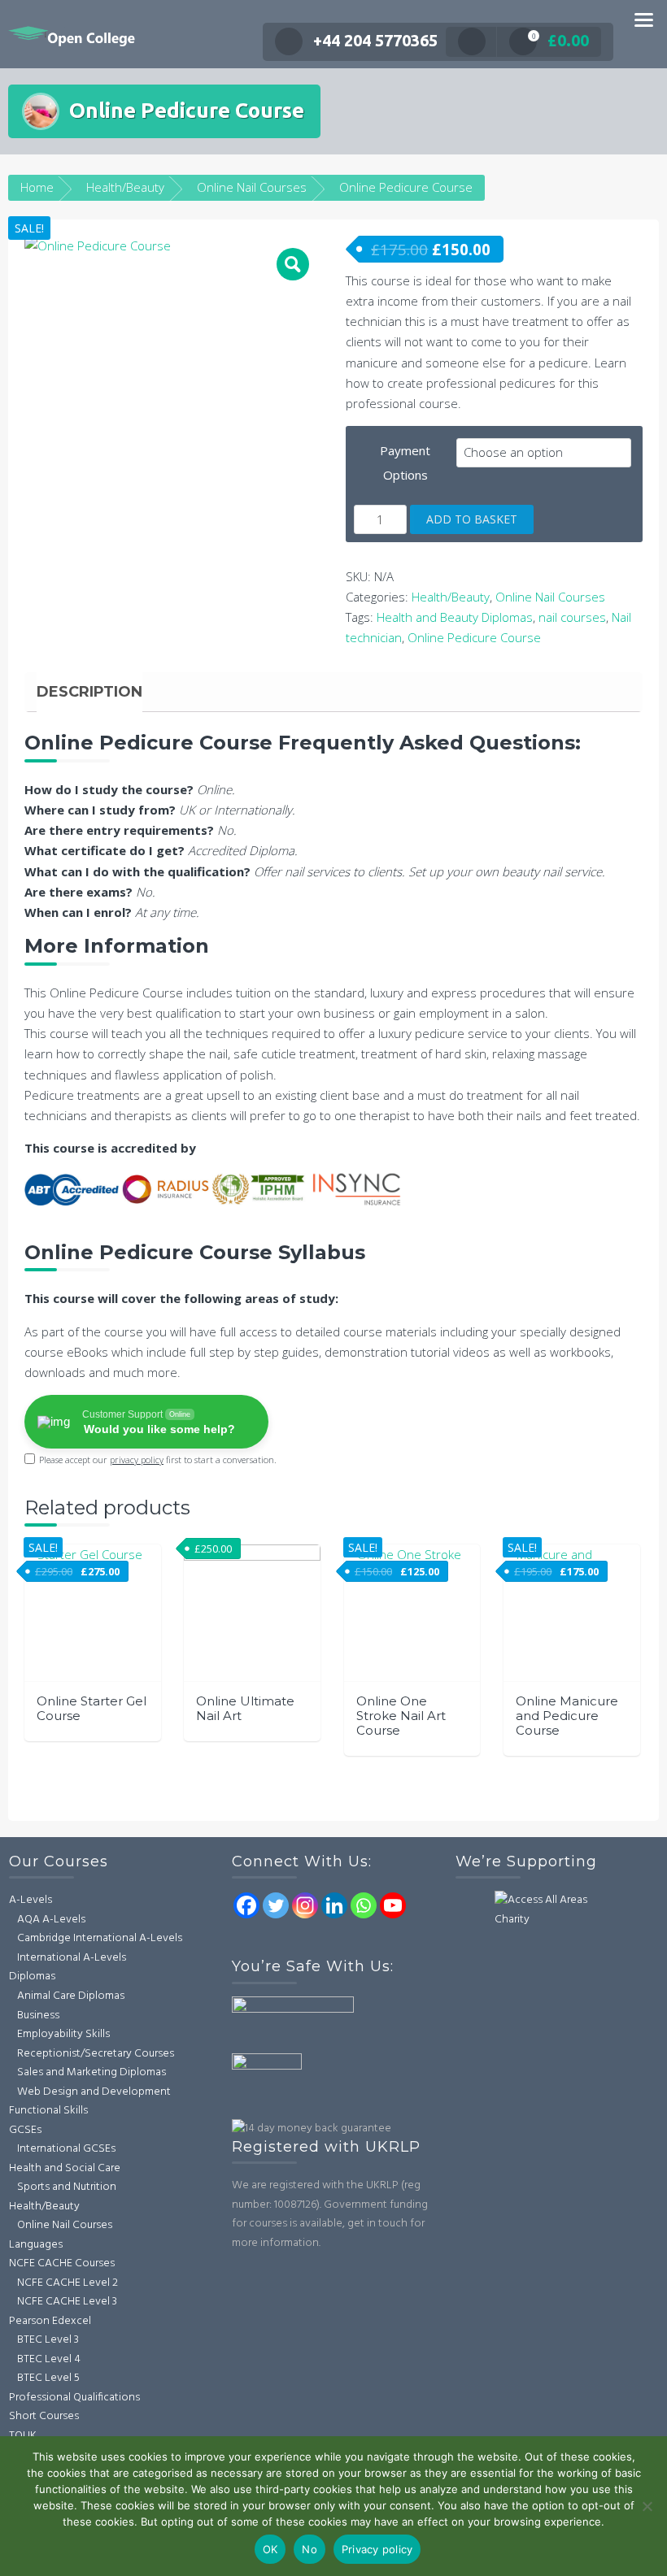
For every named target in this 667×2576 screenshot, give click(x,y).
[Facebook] (246, 1905)
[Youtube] (393, 1905)
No (310, 2549)
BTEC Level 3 (48, 2340)
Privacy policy (377, 2549)
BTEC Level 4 (49, 2359)
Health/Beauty (125, 187)
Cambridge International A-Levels (100, 1938)
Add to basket (472, 519)
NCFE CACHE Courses (62, 2263)
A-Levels (31, 1900)
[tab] (89, 692)
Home (37, 187)
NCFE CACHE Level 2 (68, 2283)
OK (270, 2549)
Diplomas (32, 1977)
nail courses (572, 617)
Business (38, 2016)
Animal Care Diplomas (71, 1996)
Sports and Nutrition (67, 2187)
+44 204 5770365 (375, 40)
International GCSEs (66, 2149)
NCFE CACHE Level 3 (67, 2302)
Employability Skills (63, 2034)
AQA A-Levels (51, 1920)
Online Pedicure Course (474, 637)
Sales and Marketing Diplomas (92, 2072)
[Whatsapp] (364, 1905)
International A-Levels (72, 1958)
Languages (36, 2245)
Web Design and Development (94, 2092)
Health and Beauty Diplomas (455, 617)
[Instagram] (305, 1905)
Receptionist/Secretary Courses (96, 2054)
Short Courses (44, 2416)
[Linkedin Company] (334, 1905)
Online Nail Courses (252, 187)
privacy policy (137, 1460)
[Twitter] (276, 1905)
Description (89, 692)
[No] (647, 2506)
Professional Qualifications (74, 2398)
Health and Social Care (65, 2168)
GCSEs (25, 2130)
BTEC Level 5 (48, 2378)
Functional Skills (48, 2111)
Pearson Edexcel (50, 2321)
